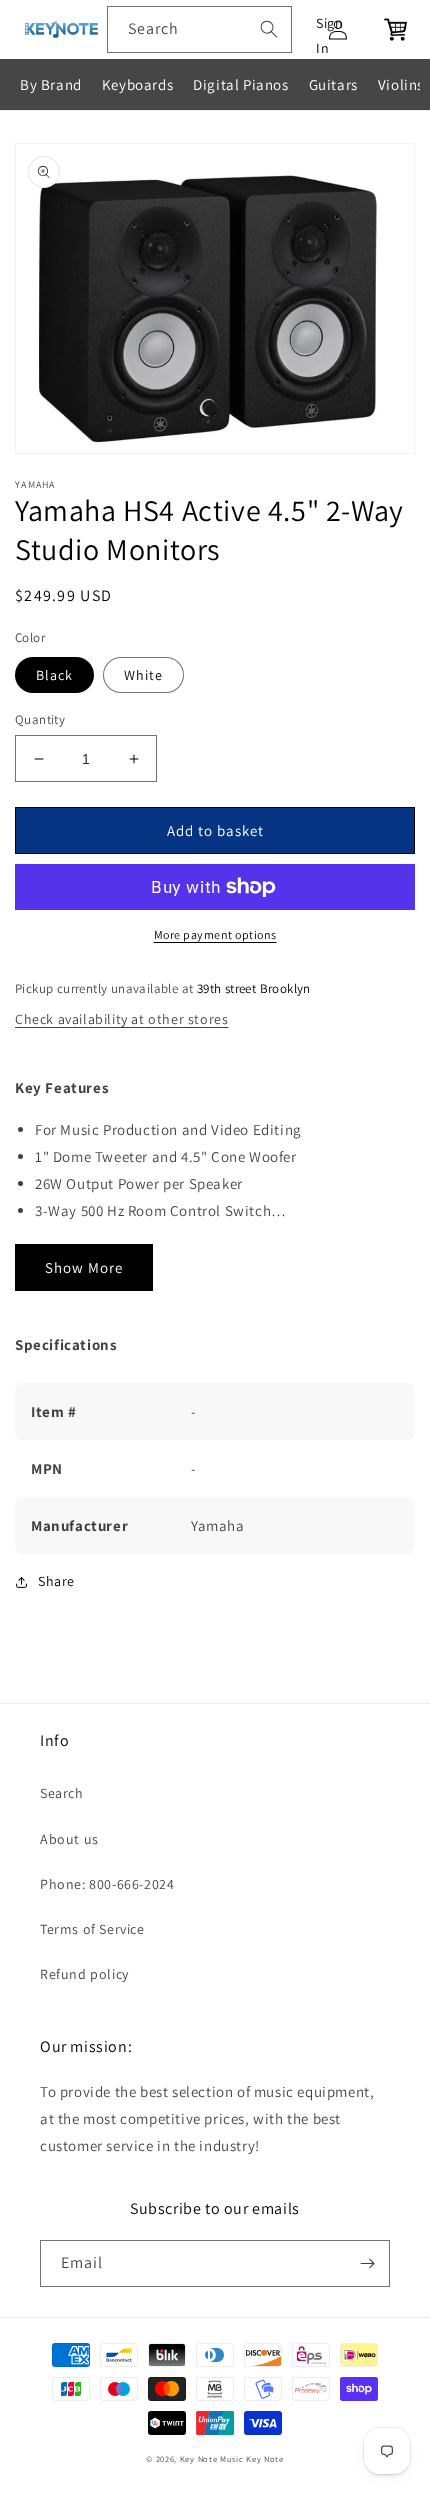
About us (69, 1839)
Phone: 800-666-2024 (107, 1884)
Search (62, 1793)
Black (54, 675)
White (143, 675)
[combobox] (199, 29)
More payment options (215, 934)
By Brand (51, 84)
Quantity (40, 719)
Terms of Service (92, 1929)
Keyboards (137, 84)
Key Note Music (212, 2458)
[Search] (269, 29)
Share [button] (56, 1581)
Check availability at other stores (121, 1019)
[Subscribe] (367, 2263)
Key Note (265, 2458)
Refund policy (84, 1974)
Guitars (333, 84)
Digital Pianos (240, 84)
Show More (84, 1267)
